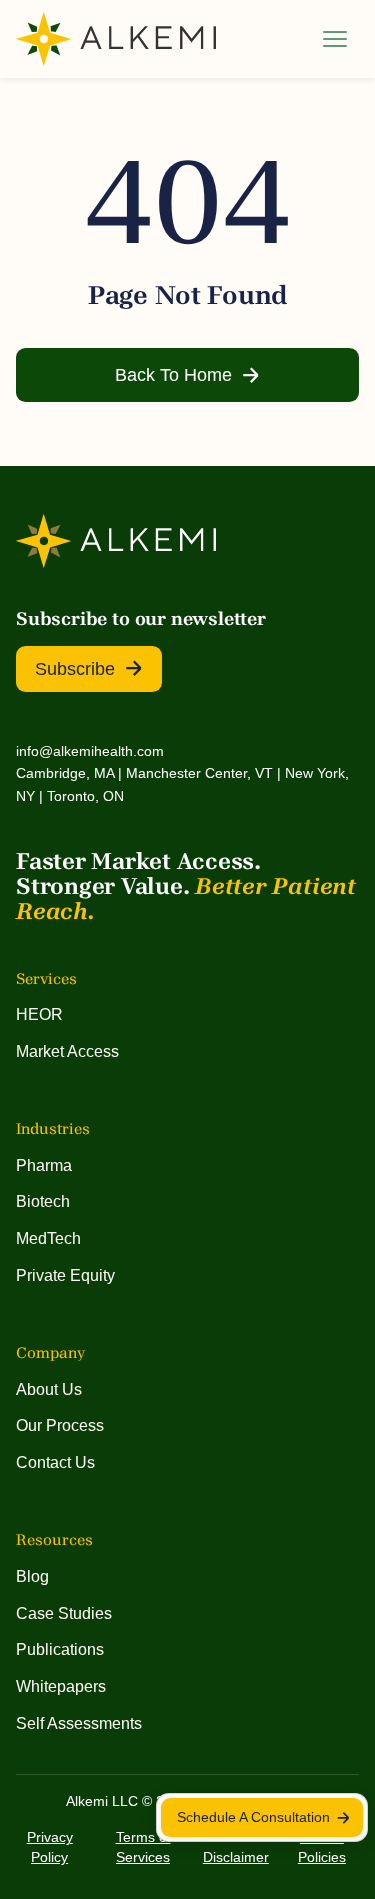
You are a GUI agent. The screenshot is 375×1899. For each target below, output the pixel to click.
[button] (335, 39)
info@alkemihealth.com (90, 751)
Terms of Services (143, 1847)
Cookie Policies (322, 1847)
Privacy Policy (50, 1847)
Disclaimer (236, 1857)
